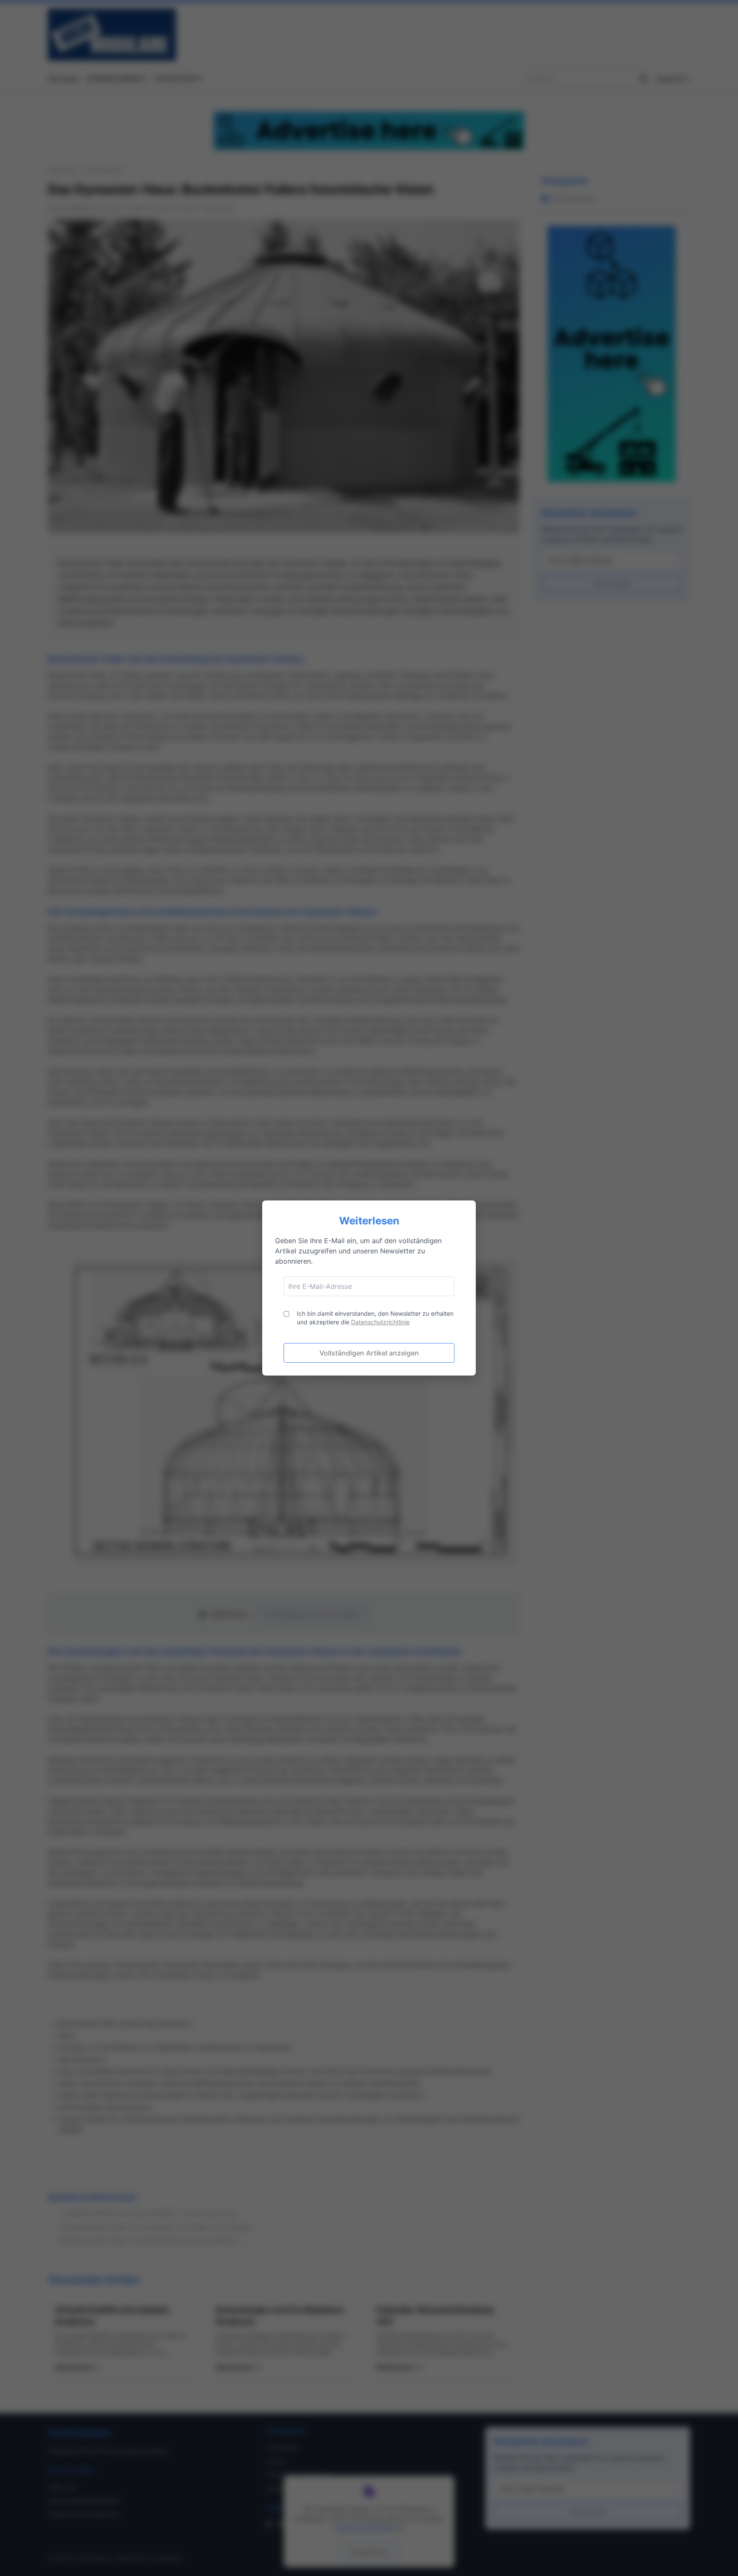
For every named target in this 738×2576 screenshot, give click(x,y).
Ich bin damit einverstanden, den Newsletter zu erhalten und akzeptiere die (375, 1318)
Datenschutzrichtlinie (380, 1322)
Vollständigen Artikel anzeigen (369, 1353)
